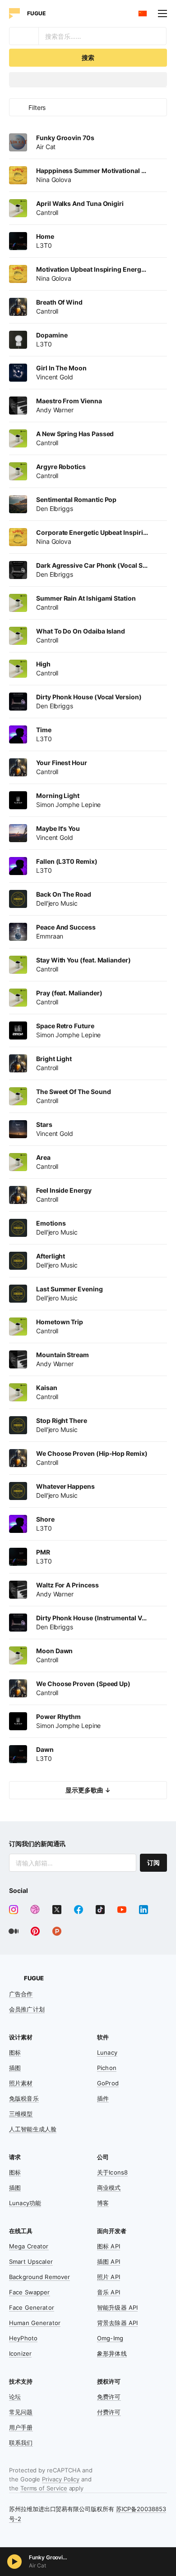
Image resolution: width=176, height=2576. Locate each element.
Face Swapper (30, 2292)
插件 (103, 2098)
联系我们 (21, 2443)
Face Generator (32, 2307)
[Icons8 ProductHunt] (57, 1931)
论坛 (15, 2397)
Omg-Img (110, 2338)
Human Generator (35, 2323)
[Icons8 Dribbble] (35, 1910)
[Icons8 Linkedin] (144, 1910)
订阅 (153, 1862)
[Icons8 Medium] (14, 1931)
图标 (15, 2052)
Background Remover (39, 2277)
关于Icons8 (112, 2172)
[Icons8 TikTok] (100, 1910)
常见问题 (21, 2412)
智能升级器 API (117, 2307)
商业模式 (109, 2188)
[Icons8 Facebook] (79, 1910)
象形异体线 (112, 2353)
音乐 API (109, 2292)
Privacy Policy (61, 2479)
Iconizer (20, 2353)
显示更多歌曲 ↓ (88, 1790)
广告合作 (21, 1994)
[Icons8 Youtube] (122, 1910)
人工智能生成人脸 (33, 2129)
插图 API (109, 2261)
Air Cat (37, 2565)
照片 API (109, 2277)
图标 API (109, 2246)
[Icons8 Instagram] (14, 1910)
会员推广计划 (27, 2009)
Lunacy (107, 2052)
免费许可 (109, 2397)
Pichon (107, 2068)
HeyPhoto (23, 2338)
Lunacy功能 (25, 2203)
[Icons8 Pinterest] (35, 1931)
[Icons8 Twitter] (57, 1910)
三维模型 (21, 2114)
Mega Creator (29, 2246)
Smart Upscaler (31, 2261)
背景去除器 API (117, 2323)
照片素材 (21, 2083)
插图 (15, 2068)
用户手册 (21, 2427)
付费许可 (109, 2412)
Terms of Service (44, 2488)
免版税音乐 (24, 2098)
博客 (103, 2203)
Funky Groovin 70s (49, 2557)
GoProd (108, 2083)
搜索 (88, 57)
